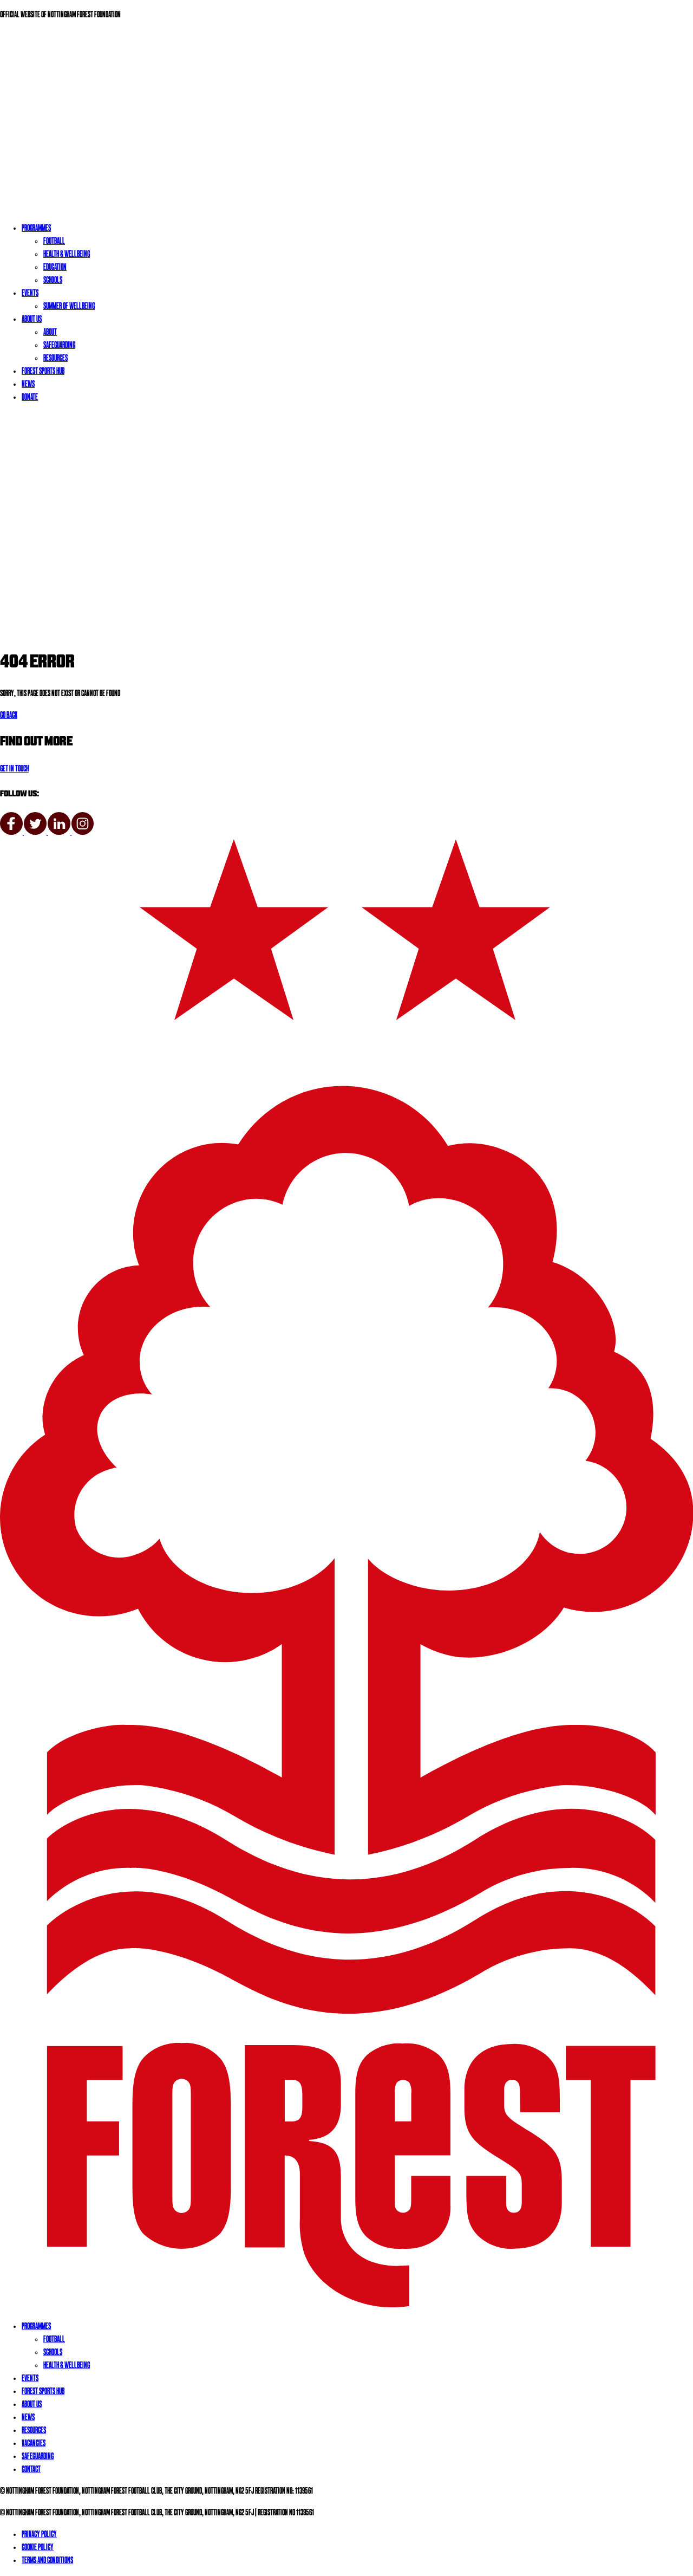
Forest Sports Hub (43, 372)
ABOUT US (32, 2405)
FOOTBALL (54, 2340)
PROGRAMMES (36, 2327)
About (50, 333)
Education (55, 268)
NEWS (28, 2418)
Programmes (36, 229)
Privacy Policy (39, 2535)
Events (30, 294)
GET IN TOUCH (14, 769)
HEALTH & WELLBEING (67, 2366)
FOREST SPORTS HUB (43, 2392)
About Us (32, 320)
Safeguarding (59, 346)
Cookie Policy (38, 2548)
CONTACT (31, 2470)
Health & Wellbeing (67, 255)
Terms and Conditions (47, 2561)
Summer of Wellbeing (69, 307)
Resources (55, 359)
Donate (30, 398)
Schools (53, 281)
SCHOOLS (53, 2353)
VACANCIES (34, 2444)
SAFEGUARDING (38, 2457)
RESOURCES (34, 2431)
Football (54, 242)
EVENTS (30, 2379)
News (28, 385)
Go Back (9, 716)
